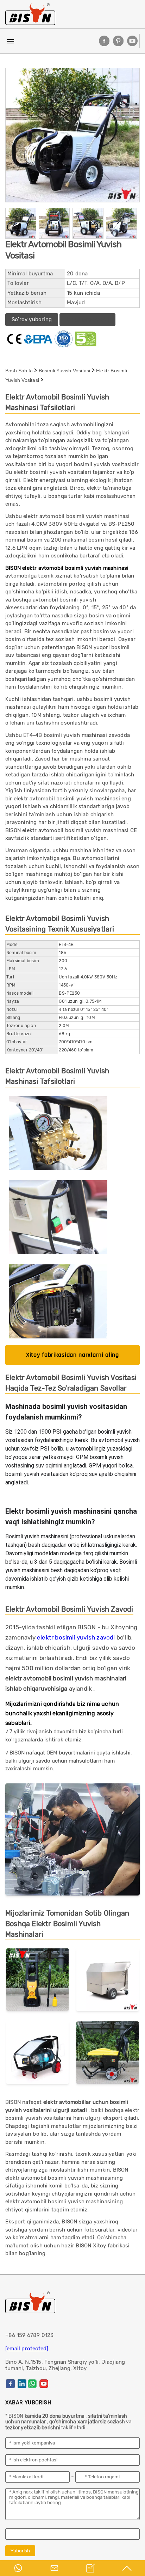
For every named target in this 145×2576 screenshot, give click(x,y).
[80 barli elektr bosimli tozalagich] (108, 2054)
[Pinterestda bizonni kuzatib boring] (118, 41)
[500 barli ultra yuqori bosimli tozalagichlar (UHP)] (37, 2054)
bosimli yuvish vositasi (65, 371)
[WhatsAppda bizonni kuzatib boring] (32, 2384)
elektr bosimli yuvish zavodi (76, 1637)
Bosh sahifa (19, 371)
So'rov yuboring (32, 319)
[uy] (30, 14)
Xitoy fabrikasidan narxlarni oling (72, 1355)
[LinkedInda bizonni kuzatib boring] (22, 2384)
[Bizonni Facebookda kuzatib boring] (104, 41)
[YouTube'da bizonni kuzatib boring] (132, 41)
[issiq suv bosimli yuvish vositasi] (108, 1981)
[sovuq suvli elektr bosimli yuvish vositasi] (37, 1981)
